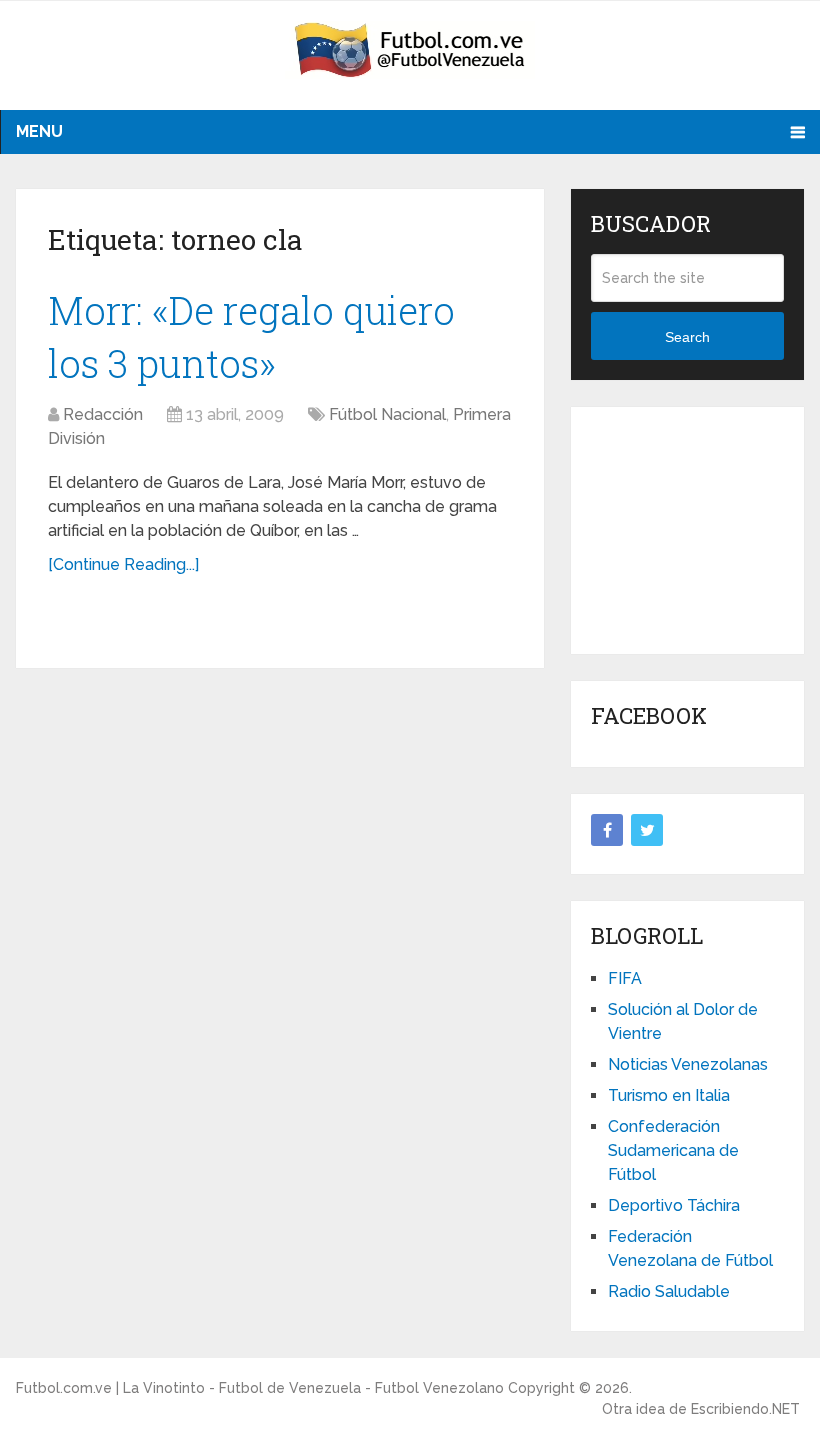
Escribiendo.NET (745, 1409)
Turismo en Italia (669, 1095)
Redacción (103, 414)
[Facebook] (607, 830)
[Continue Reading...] (123, 564)
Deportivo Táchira (674, 1205)
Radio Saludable (669, 1291)
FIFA (625, 978)
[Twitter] (647, 830)
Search (687, 337)
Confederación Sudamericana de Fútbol (673, 1150)
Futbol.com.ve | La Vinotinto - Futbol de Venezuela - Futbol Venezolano (260, 1388)
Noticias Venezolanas (688, 1064)
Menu (39, 131)
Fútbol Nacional (387, 414)
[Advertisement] (705, 527)
